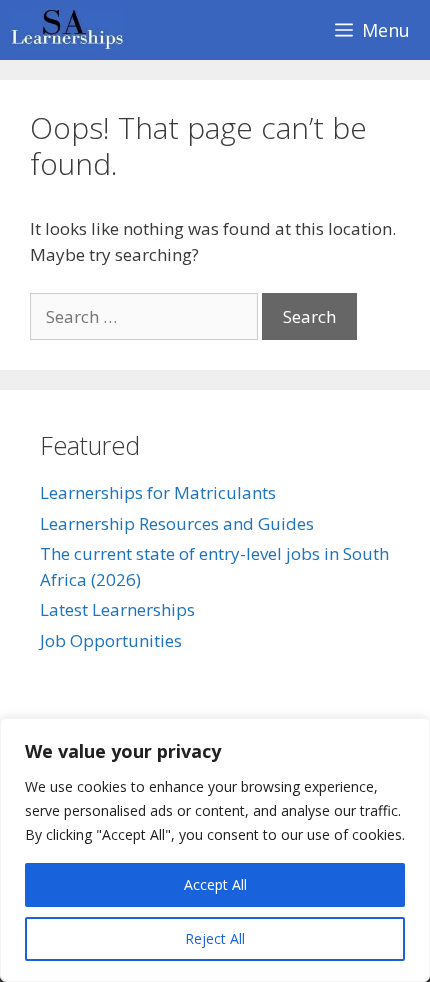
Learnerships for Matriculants (158, 492)
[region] (215, 850)
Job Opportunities (111, 640)
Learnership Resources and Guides (177, 523)
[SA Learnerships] (72, 30)
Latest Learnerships (117, 609)
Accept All (215, 884)
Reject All (215, 938)
